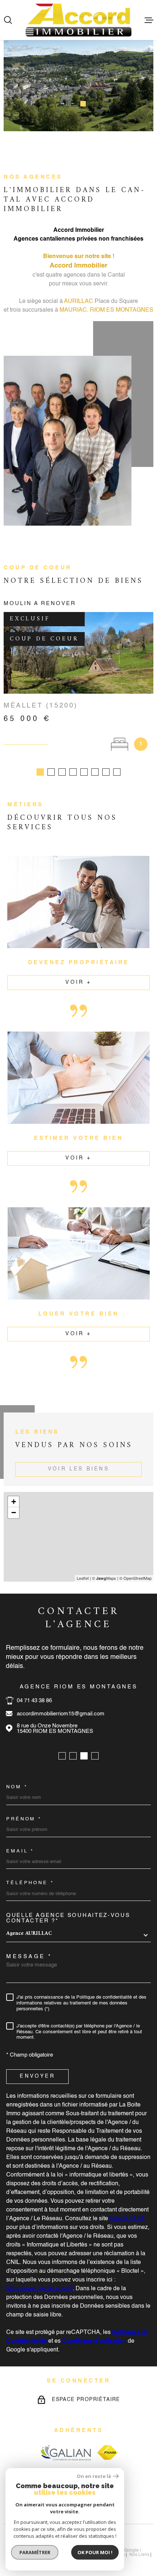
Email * (20, 1851)
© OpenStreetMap (135, 1578)
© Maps (104, 1578)
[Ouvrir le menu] (149, 20)
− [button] (14, 1513)
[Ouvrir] (8, 20)
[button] (65, 104)
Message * (29, 1957)
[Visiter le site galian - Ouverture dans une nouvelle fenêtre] (66, 2453)
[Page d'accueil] (78, 20)
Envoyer (37, 2076)
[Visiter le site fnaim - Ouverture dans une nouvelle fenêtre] (107, 2452)
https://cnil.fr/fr (127, 2219)
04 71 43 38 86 (34, 1701)
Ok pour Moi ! (95, 2552)
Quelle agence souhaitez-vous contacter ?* (68, 1918)
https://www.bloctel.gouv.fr (39, 2289)
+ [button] (14, 1502)
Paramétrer (35, 2552)
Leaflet (83, 1578)
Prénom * (24, 1819)
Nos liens (139, 2555)
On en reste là (94, 2476)
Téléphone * (30, 1883)
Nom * (17, 1787)
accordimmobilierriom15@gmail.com (61, 1714)
